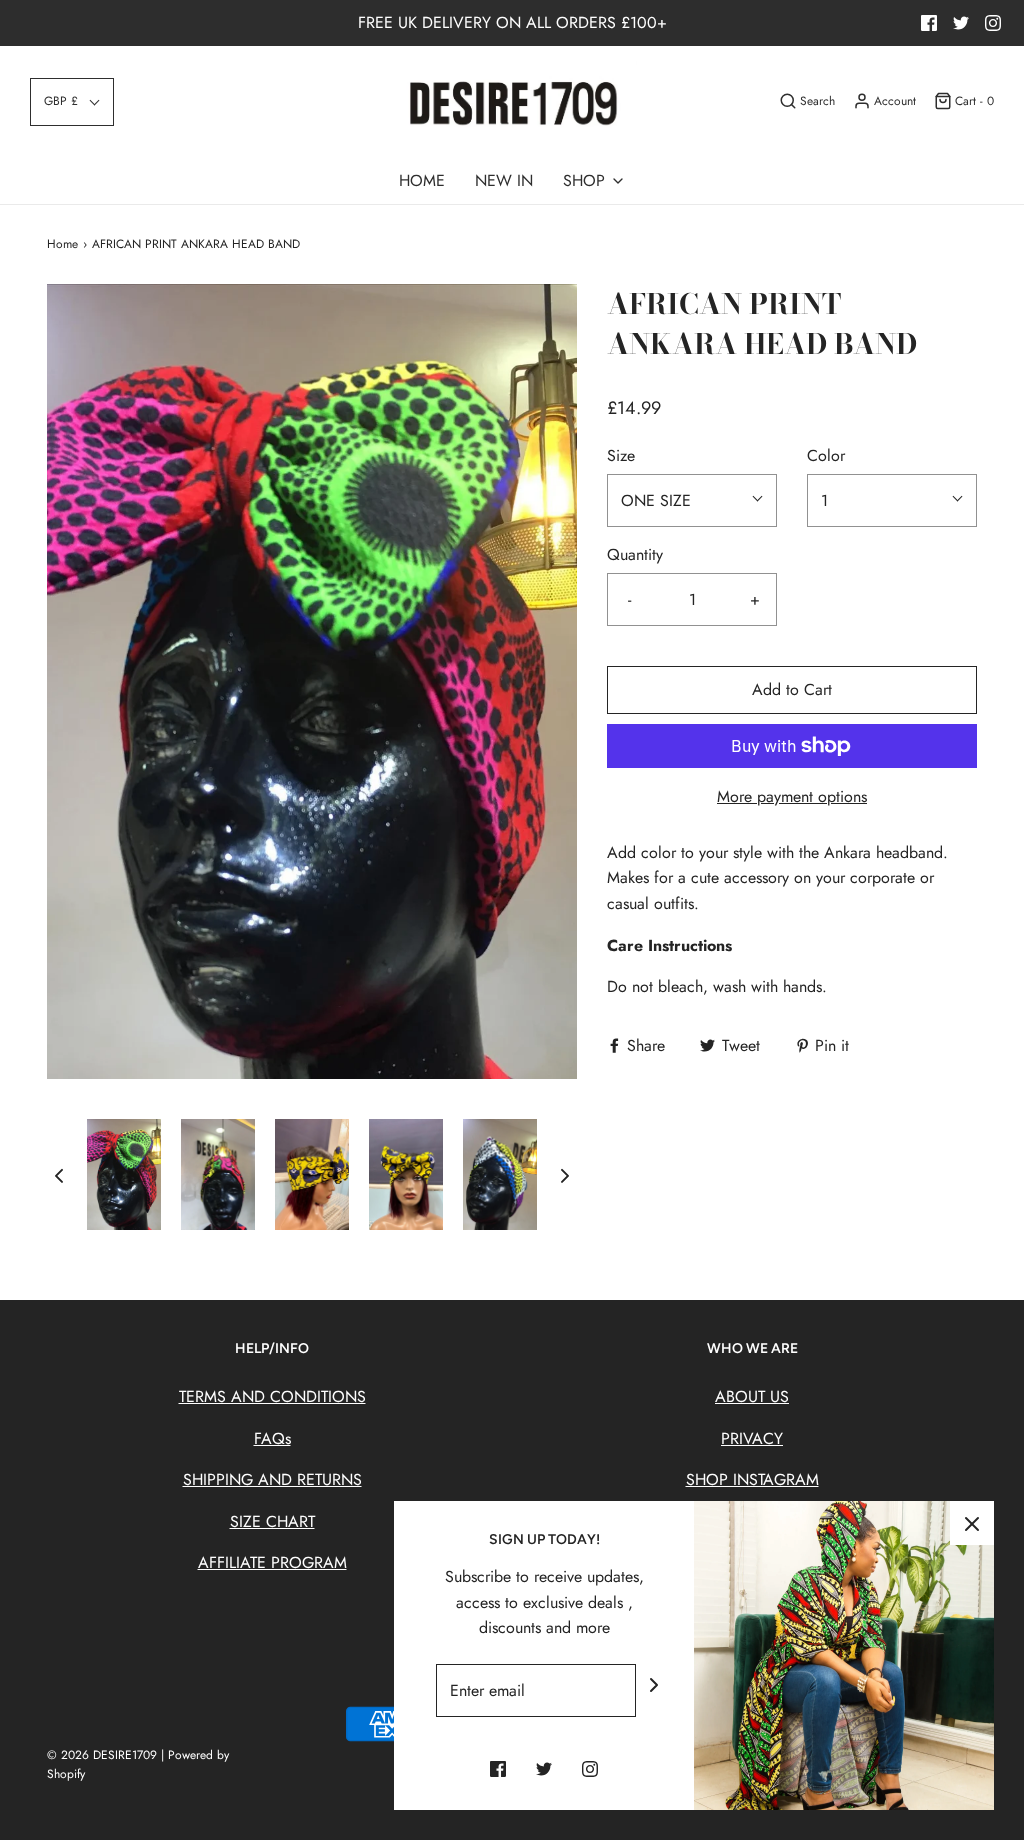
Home (62, 244)
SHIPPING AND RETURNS (272, 1479)
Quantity (635, 554)
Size (621, 455)
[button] (72, 101)
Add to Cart (792, 689)
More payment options (792, 796)
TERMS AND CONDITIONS (272, 1396)
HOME (422, 180)
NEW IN (504, 180)
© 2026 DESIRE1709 (104, 1755)
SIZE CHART (272, 1521)
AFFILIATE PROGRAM (272, 1562)
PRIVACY (752, 1438)
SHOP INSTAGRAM (752, 1479)
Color (826, 455)
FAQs (272, 1438)
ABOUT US (752, 1396)
